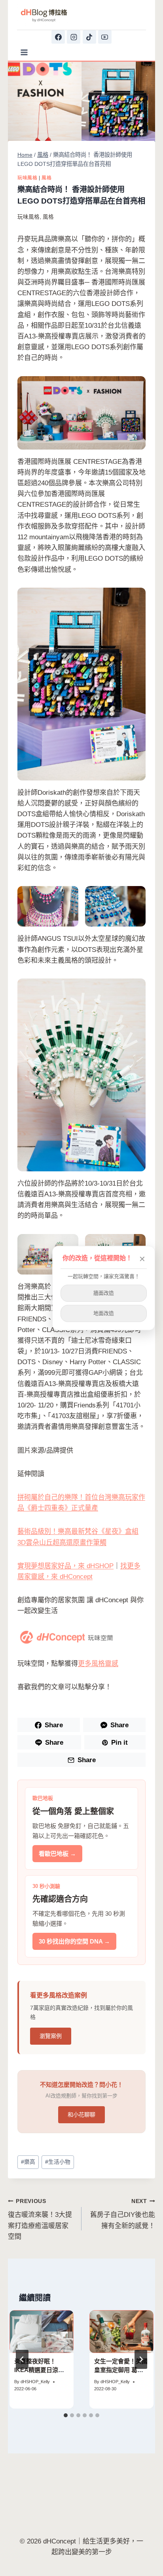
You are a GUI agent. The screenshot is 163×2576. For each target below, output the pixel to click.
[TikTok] (89, 37)
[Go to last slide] (22, 2359)
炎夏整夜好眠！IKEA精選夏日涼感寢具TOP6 (39, 2370)
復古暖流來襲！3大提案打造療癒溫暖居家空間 (40, 2219)
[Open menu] (24, 52)
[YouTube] (105, 37)
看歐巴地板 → (57, 1854)
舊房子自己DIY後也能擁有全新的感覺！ (123, 2214)
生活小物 (58, 2162)
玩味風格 (27, 178)
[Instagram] (74, 37)
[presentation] (42, 2332)
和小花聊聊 (81, 2115)
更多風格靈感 (98, 1664)
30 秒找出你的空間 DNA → (74, 1941)
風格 (46, 178)
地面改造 (104, 1313)
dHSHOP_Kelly (35, 2382)
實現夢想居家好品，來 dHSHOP (65, 1566)
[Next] (141, 2359)
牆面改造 (104, 1293)
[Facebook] (58, 37)
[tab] (66, 2415)
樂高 (28, 2162)
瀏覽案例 (51, 2036)
